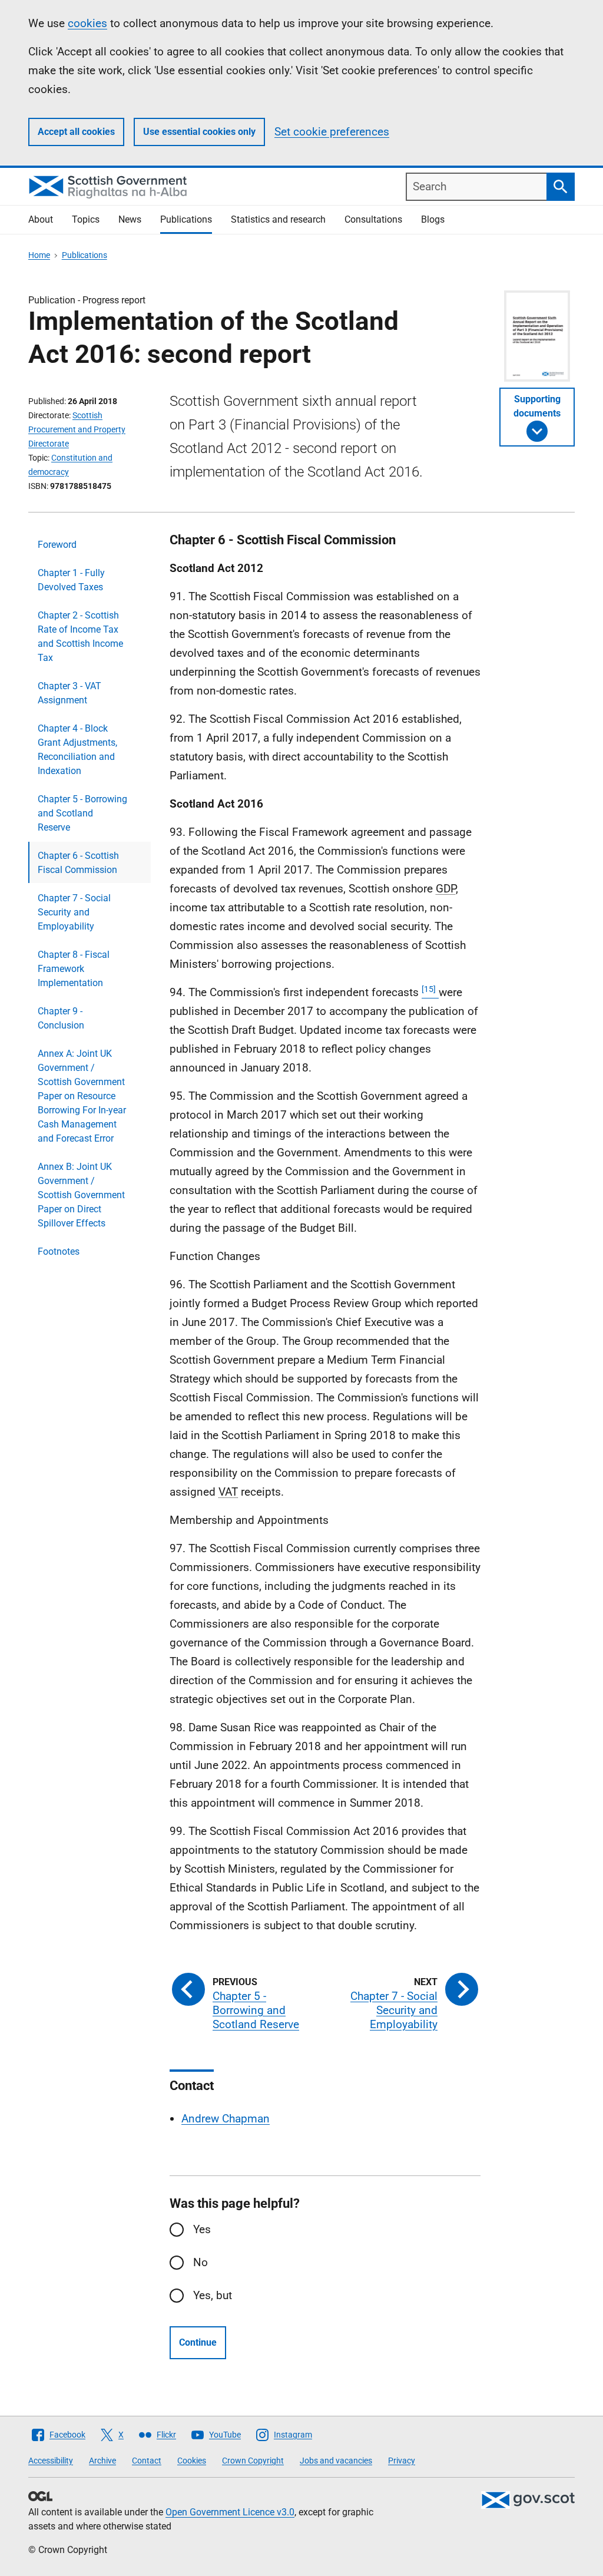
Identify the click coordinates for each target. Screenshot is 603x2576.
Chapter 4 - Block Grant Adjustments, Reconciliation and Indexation (77, 750)
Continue (198, 2342)
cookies (87, 23)
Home (39, 255)
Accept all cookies (76, 132)
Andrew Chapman (226, 2119)
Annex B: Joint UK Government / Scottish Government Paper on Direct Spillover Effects (81, 1195)
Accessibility (51, 2461)
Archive (102, 2461)
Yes (202, 2229)
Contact (147, 2461)
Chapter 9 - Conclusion (61, 1018)
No (201, 2262)
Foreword (57, 545)
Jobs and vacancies (336, 2461)
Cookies (192, 2461)
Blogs (433, 219)
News (130, 219)
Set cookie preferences (332, 132)
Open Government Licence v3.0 (230, 2512)
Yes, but (213, 2295)
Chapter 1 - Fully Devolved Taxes (71, 580)
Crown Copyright (253, 2461)
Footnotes (59, 1251)
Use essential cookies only (199, 132)
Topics (86, 219)
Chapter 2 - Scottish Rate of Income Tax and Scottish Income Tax (80, 636)
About (41, 219)
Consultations (373, 219)
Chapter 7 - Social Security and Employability (74, 912)
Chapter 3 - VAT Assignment (69, 693)
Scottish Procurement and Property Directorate (77, 429)
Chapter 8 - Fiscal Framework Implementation (74, 969)
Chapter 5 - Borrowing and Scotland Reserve (82, 813)
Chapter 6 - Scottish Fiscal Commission (78, 863)
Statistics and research (278, 219)
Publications (186, 219)
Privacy (402, 2461)
